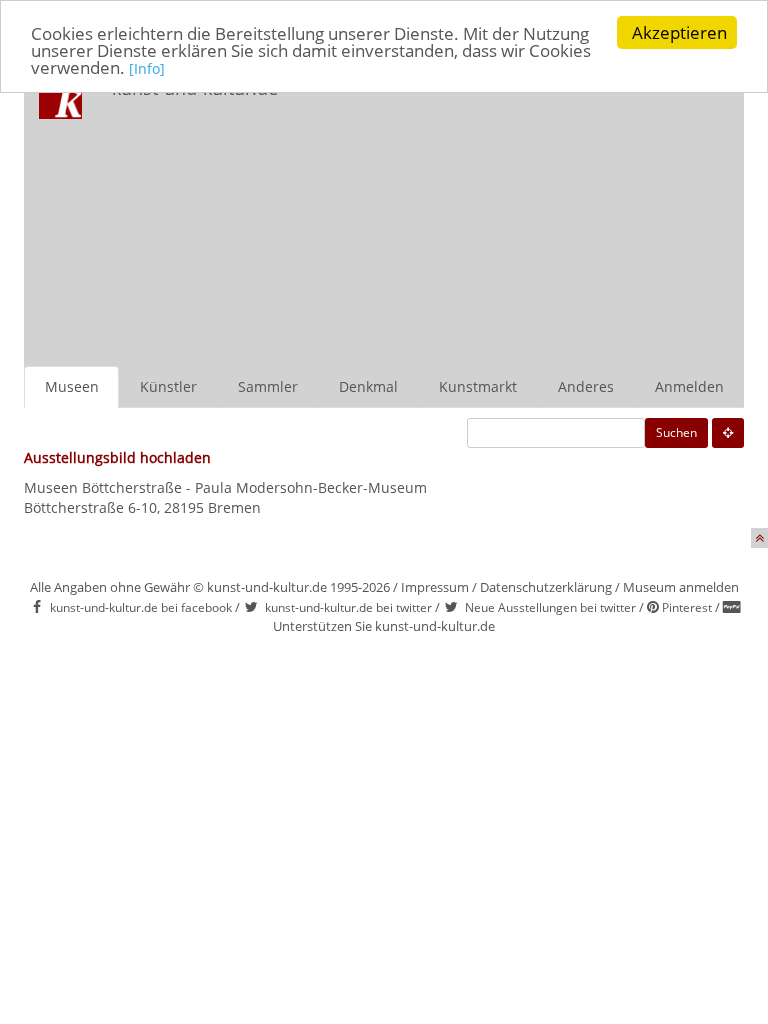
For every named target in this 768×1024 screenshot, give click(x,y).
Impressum (435, 587)
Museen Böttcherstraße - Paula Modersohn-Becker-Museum (225, 487)
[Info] (147, 68)
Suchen (676, 432)
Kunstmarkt (478, 386)
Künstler (168, 386)
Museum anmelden (681, 587)
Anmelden (689, 386)
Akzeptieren (679, 32)
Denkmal (368, 386)
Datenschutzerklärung (546, 587)
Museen (72, 386)
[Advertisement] (528, 216)
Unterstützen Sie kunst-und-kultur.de (384, 626)
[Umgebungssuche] (728, 433)
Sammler (268, 386)
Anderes (586, 386)
